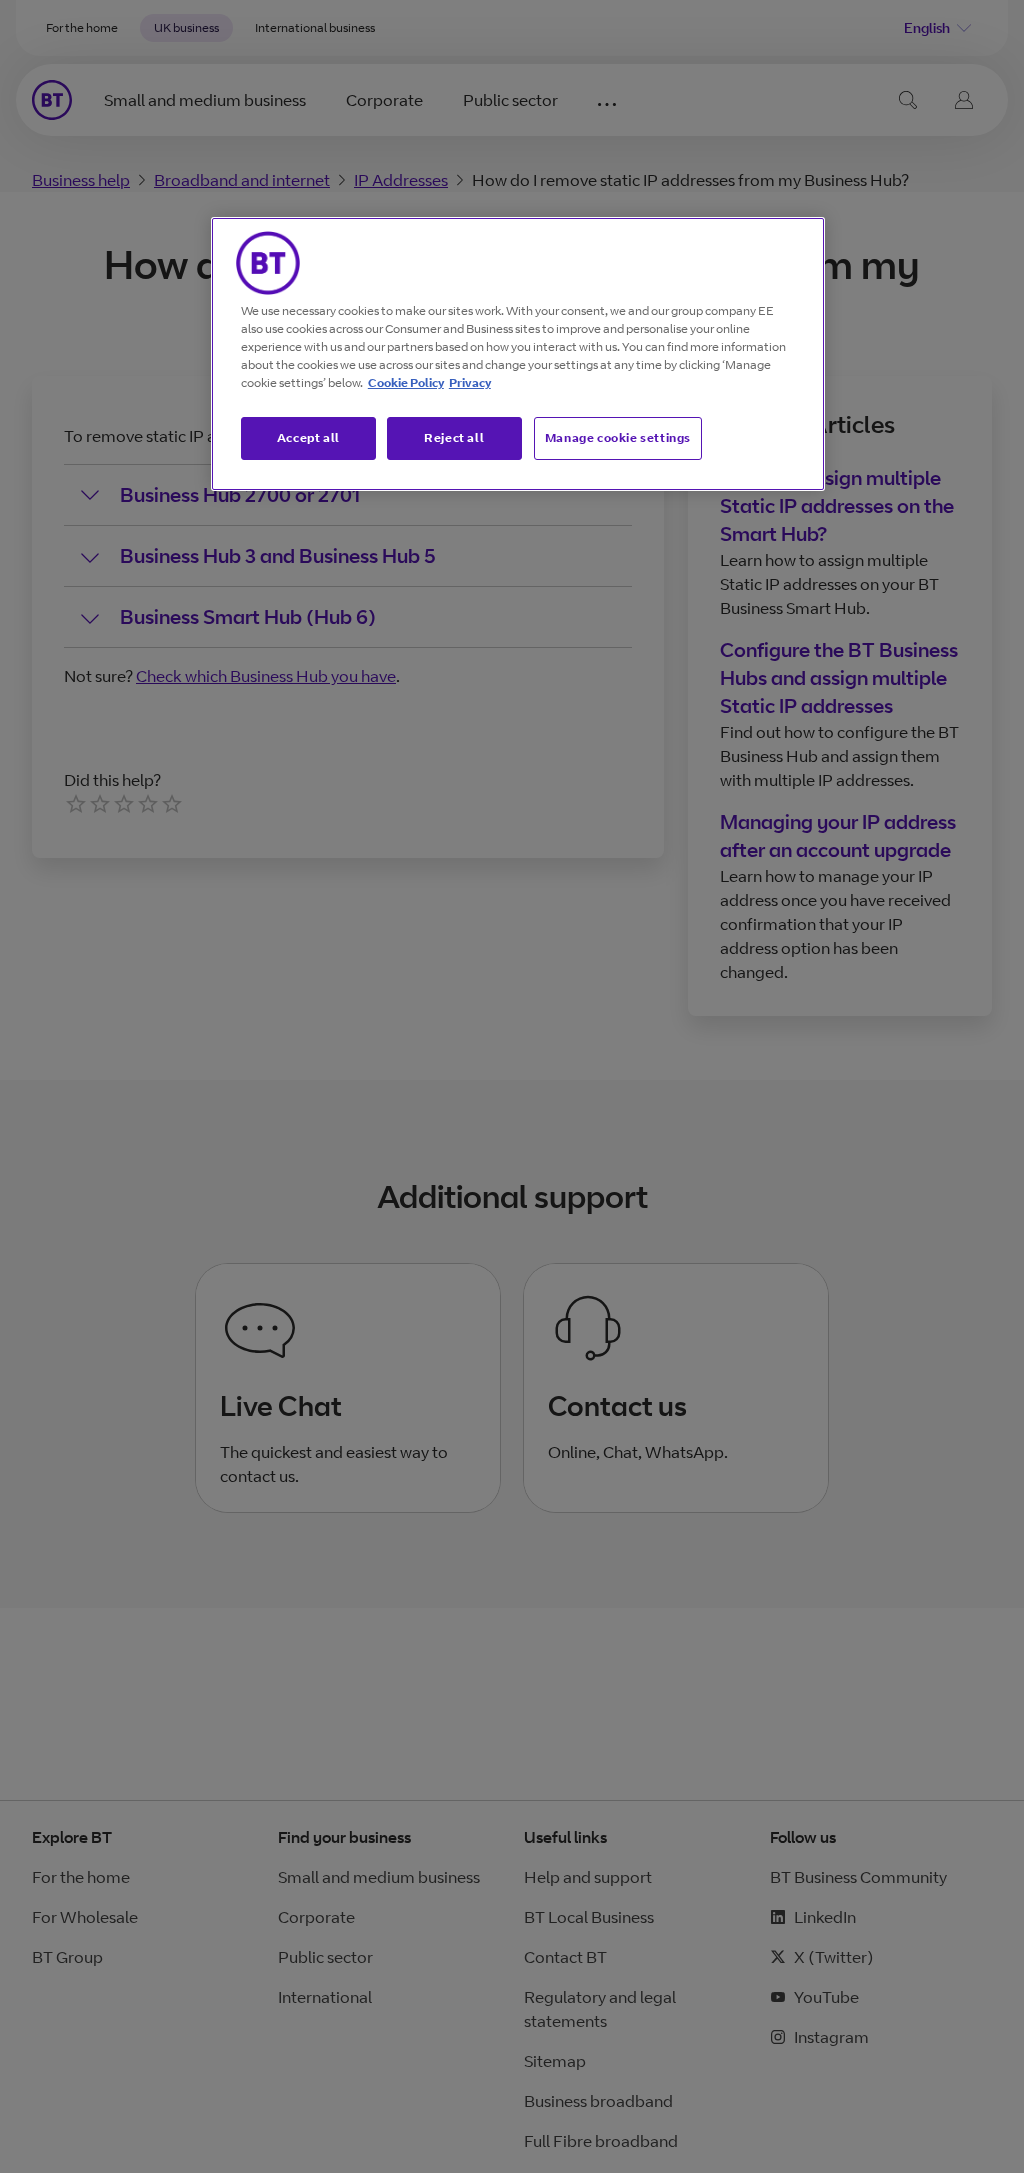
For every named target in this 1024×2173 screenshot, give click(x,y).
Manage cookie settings (618, 437)
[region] (518, 354)
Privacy (470, 382)
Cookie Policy (406, 382)
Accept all (308, 437)
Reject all (454, 437)
